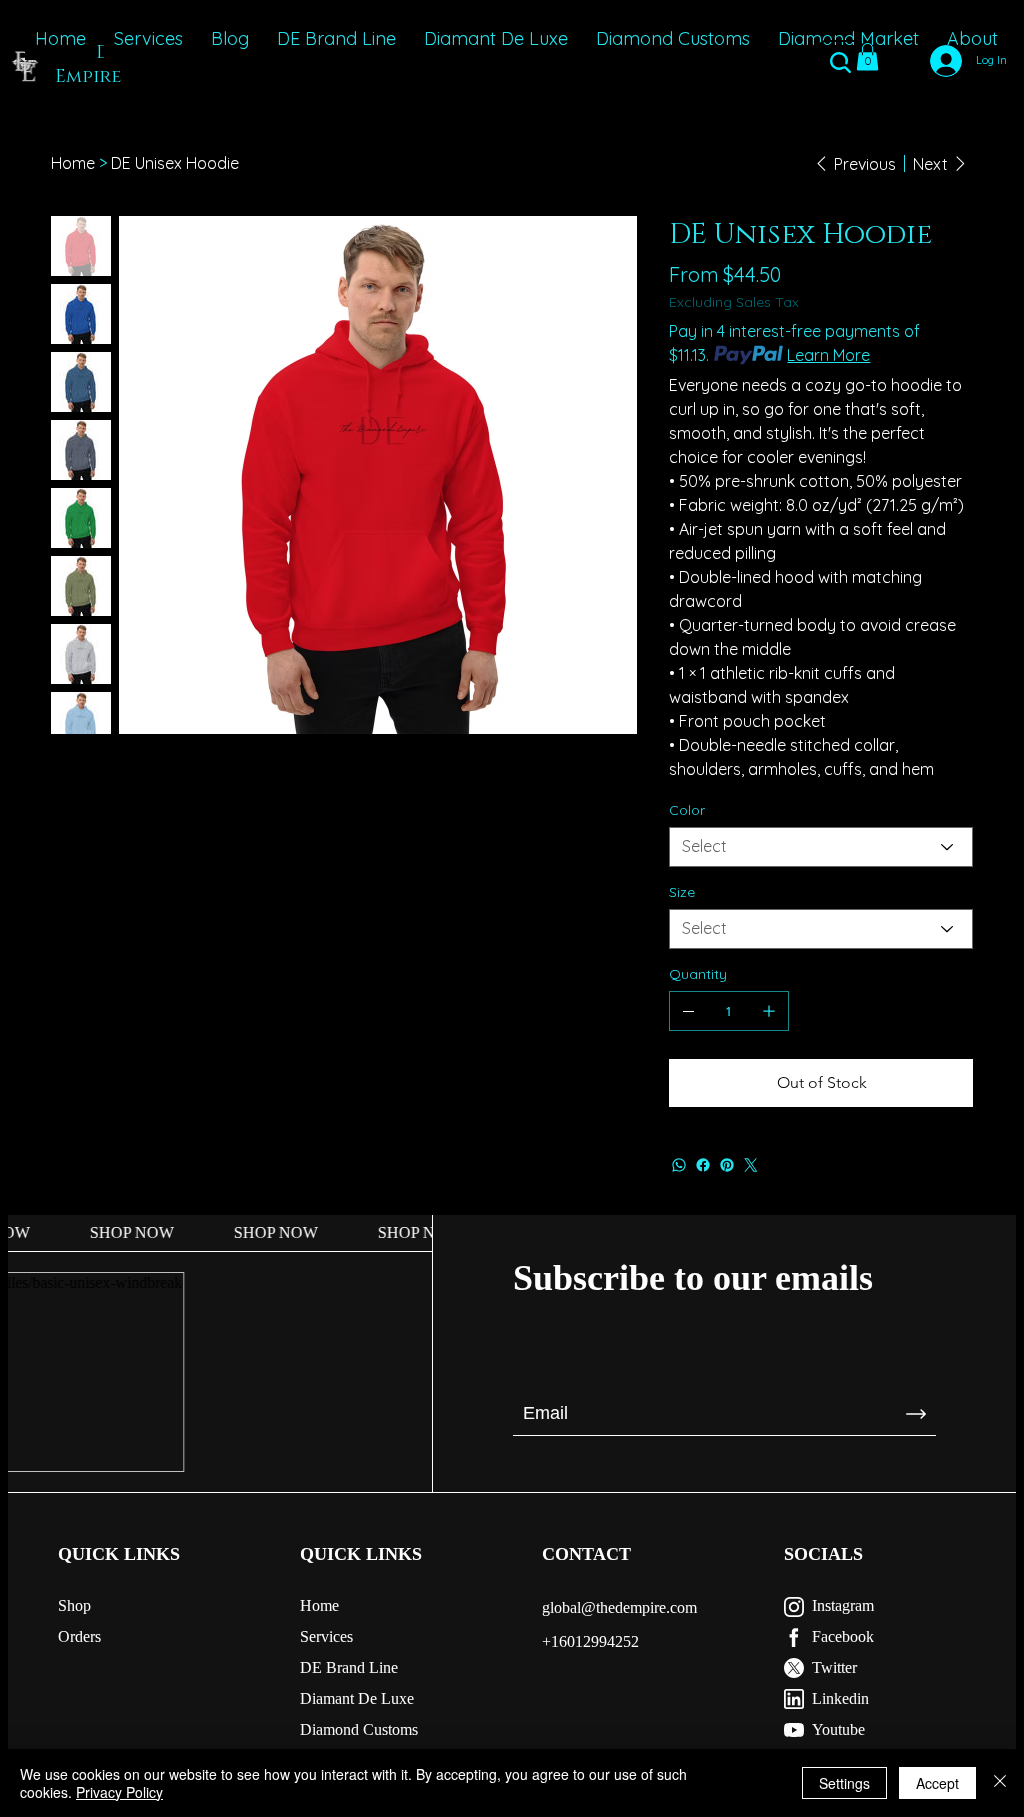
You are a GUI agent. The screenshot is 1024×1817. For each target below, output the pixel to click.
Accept (937, 1783)
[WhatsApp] (679, 1165)
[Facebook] (703, 1165)
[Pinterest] (727, 1165)
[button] (867, 56)
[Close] (1000, 1783)
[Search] (841, 63)
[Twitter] (751, 1165)
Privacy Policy (119, 1792)
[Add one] (769, 1011)
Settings (844, 1783)
